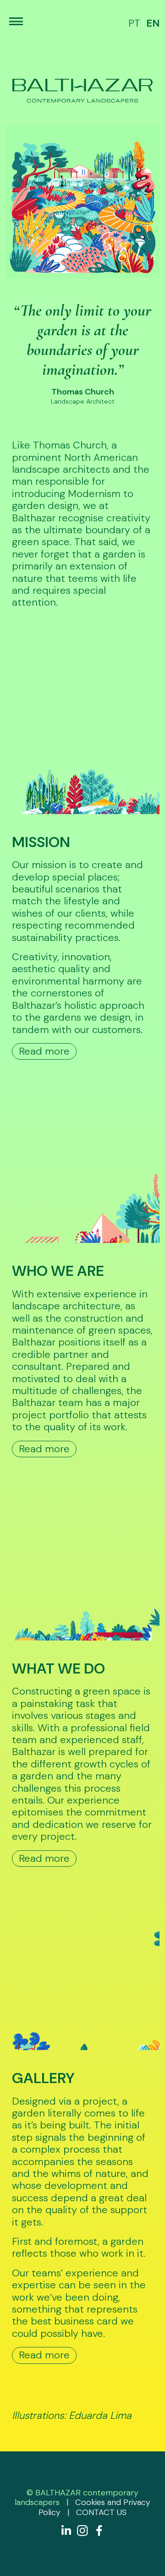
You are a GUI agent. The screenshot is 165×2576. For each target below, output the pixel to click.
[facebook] (99, 2531)
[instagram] (82, 2531)
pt (134, 23)
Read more (44, 1051)
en (153, 23)
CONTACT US (101, 2512)
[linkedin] (66, 2531)
